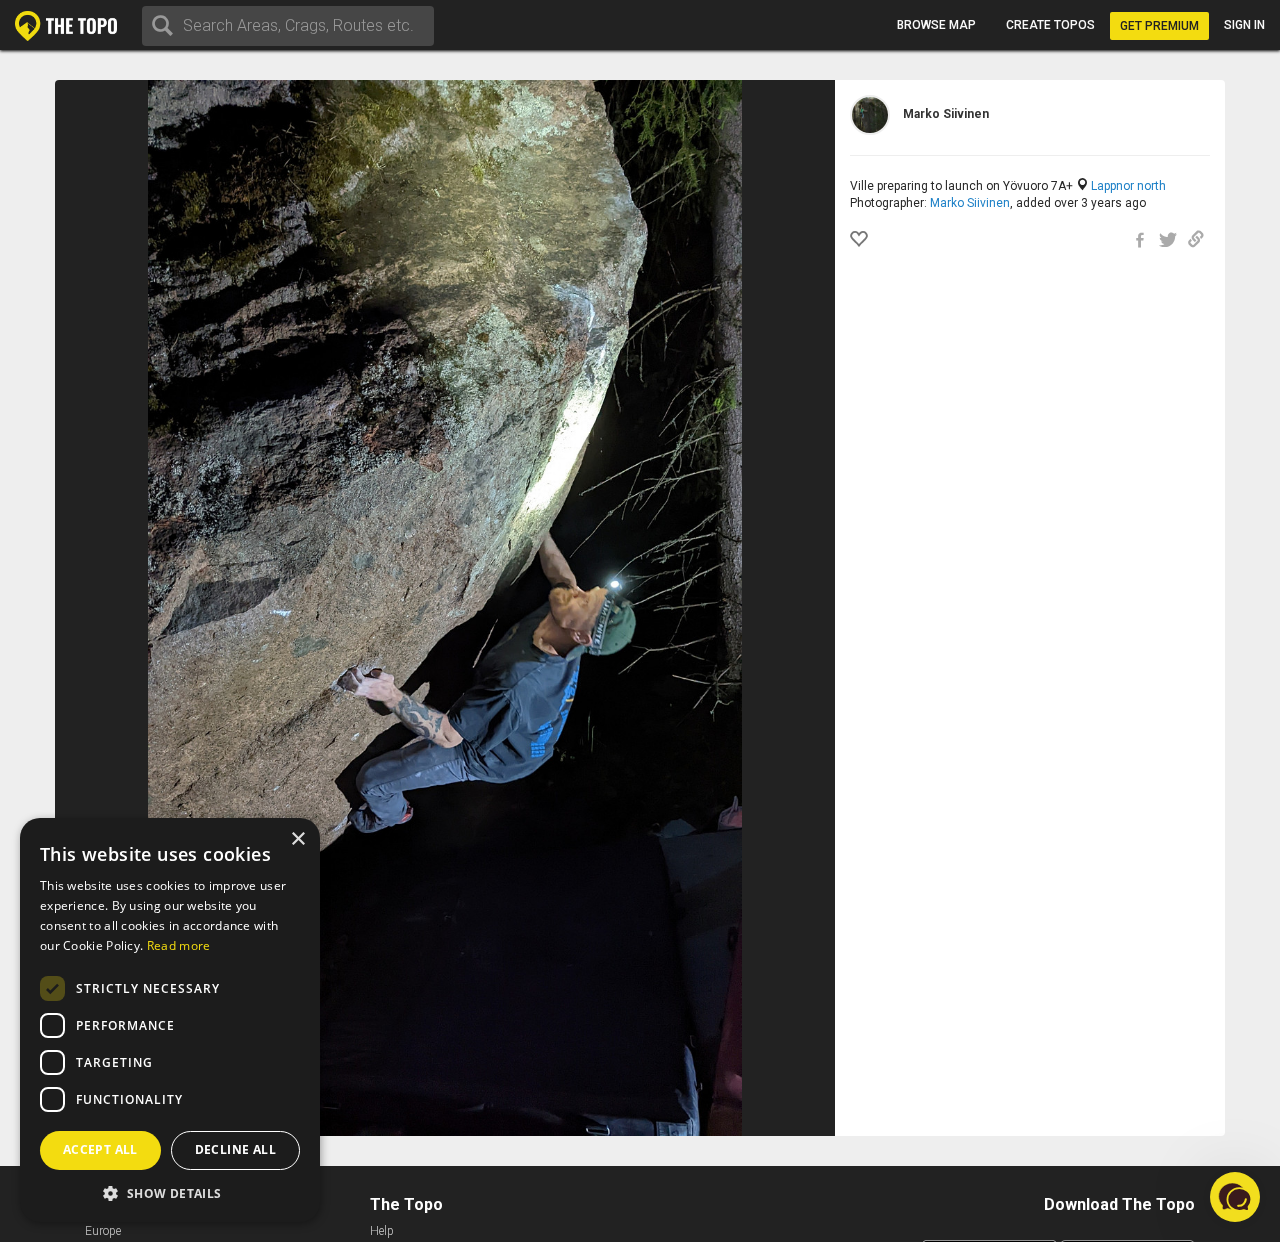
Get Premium (1159, 26)
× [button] (297, 839)
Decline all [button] (235, 1149)
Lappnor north (1128, 186)
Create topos (1050, 25)
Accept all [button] (100, 1149)
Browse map (936, 25)
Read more (179, 945)
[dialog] (170, 1020)
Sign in (1244, 25)
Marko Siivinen (970, 203)
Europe (103, 1231)
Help (382, 1231)
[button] (170, 1192)
